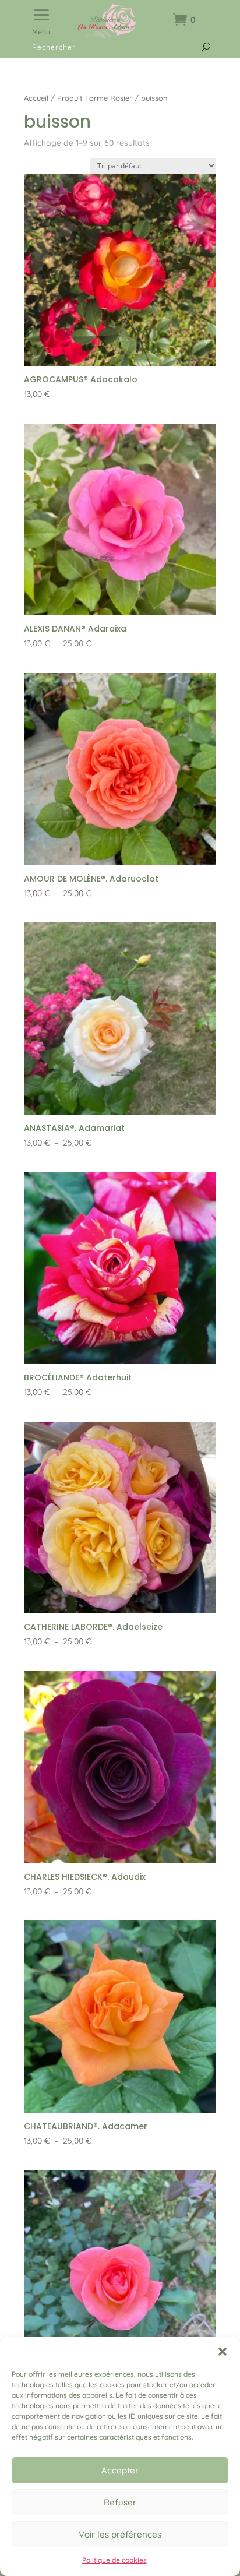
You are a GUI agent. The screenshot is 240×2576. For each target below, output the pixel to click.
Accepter (120, 2470)
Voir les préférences (120, 2534)
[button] (223, 2352)
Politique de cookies (114, 2560)
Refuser (120, 2502)
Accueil (36, 98)
